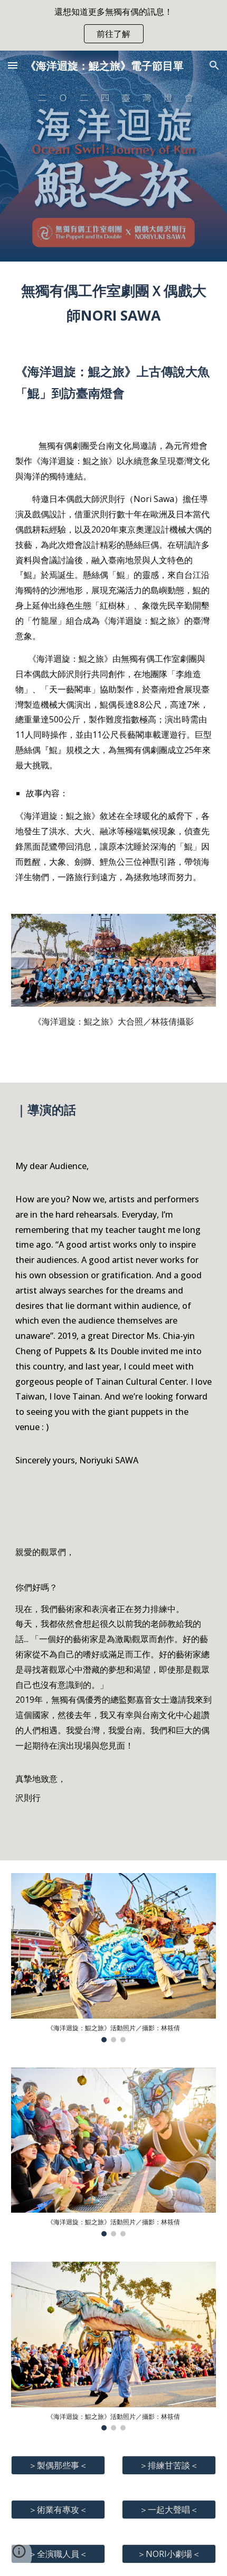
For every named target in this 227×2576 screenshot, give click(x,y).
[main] (114, 303)
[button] (13, 65)
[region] (113, 25)
